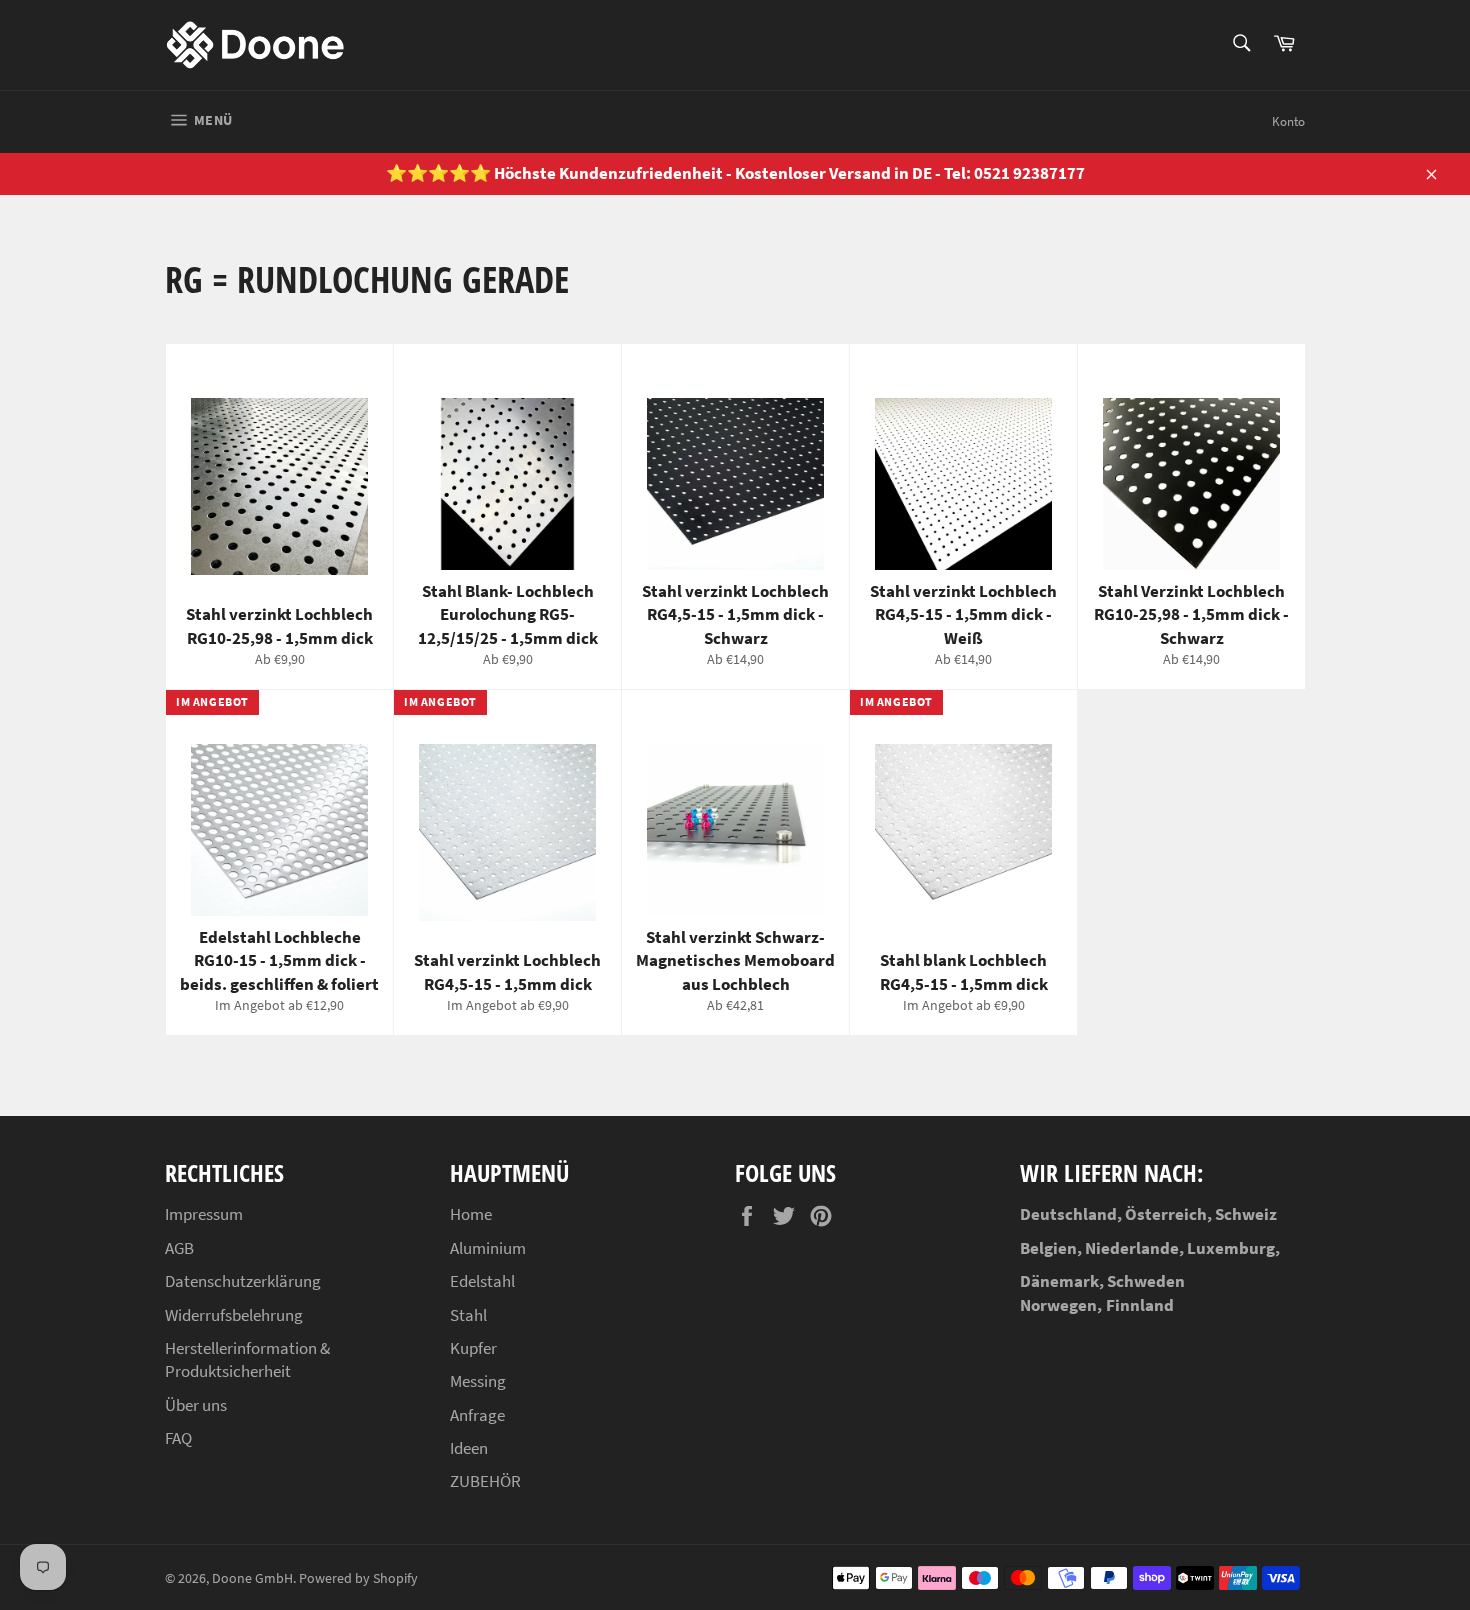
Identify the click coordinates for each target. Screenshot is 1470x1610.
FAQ (178, 1438)
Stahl (468, 1315)
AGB (179, 1248)
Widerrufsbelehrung (234, 1315)
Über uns (196, 1405)
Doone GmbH (252, 1578)
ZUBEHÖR (485, 1481)
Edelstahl (482, 1281)
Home (471, 1214)
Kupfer (473, 1348)
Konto (1288, 121)
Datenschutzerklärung (243, 1281)
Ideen (469, 1448)
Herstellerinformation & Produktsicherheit (247, 1359)
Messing (478, 1381)
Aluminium (488, 1248)
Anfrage (477, 1415)
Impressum (204, 1214)
